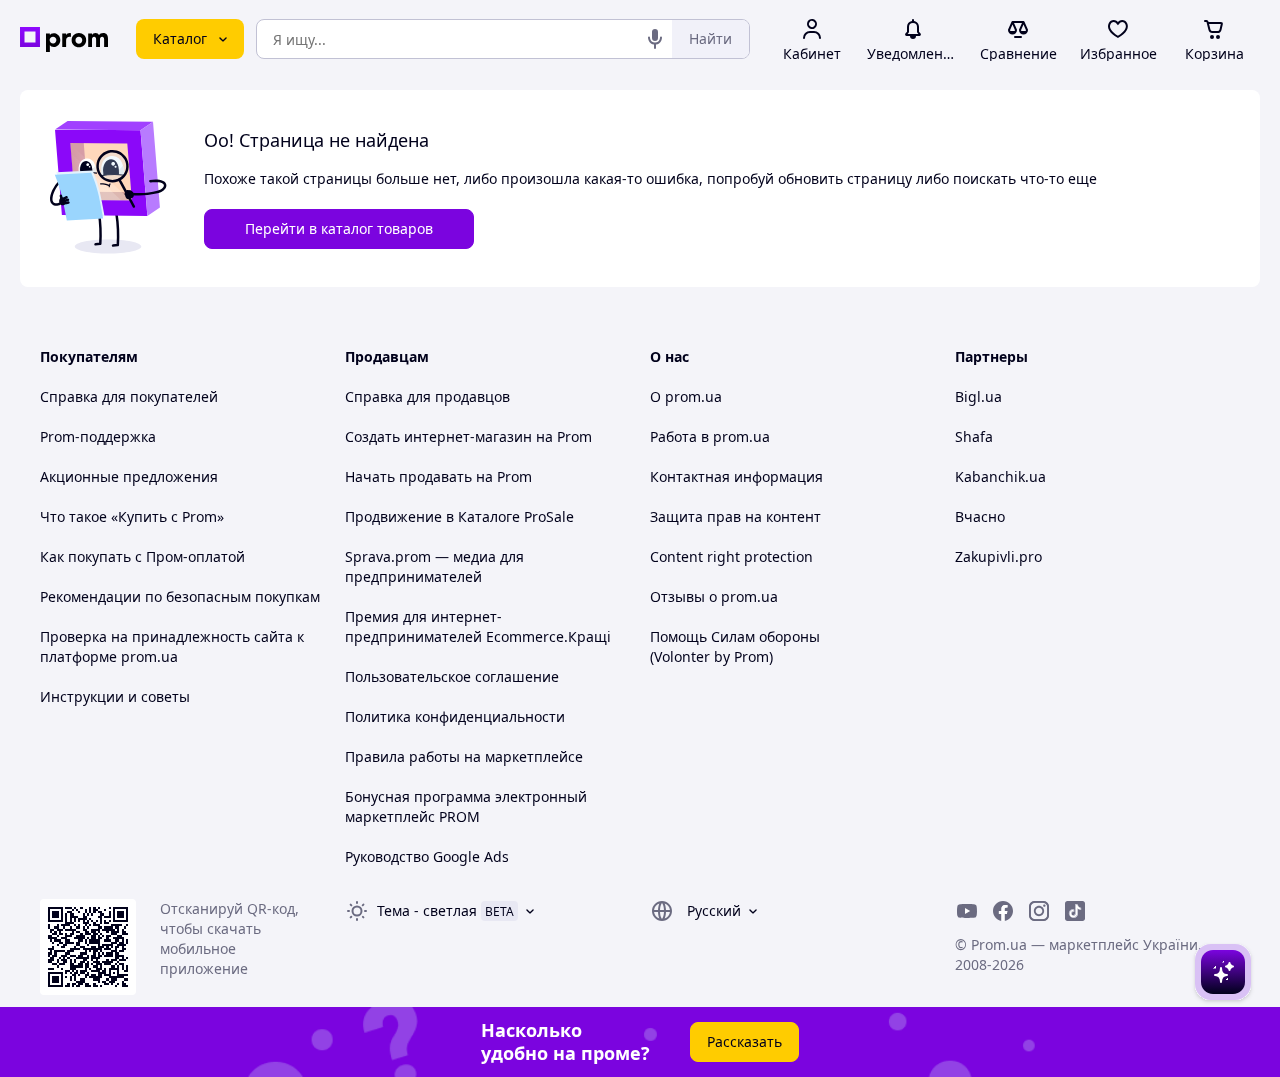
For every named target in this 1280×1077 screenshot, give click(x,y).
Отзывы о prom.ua (714, 596)
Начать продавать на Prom (438, 476)
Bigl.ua (978, 396)
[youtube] (967, 911)
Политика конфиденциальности (455, 716)
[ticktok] (1075, 911)
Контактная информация (736, 476)
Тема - (427, 910)
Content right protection (731, 556)
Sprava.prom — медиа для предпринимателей (434, 566)
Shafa (974, 436)
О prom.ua (686, 396)
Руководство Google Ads (427, 856)
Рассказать (744, 1041)
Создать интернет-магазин (438, 436)
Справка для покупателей (129, 396)
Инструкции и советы (115, 696)
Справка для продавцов (427, 396)
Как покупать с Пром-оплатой (142, 556)
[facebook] (1003, 911)
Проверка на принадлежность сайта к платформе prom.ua (172, 646)
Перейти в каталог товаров (339, 228)
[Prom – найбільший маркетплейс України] (64, 39)
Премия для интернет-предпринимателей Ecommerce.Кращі (478, 626)
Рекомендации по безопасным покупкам (180, 596)
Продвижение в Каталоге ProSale (459, 516)
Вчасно (980, 516)
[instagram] (1039, 911)
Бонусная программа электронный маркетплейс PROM (466, 806)
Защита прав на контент (735, 516)
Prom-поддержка (98, 436)
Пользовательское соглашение (452, 676)
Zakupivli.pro (998, 556)
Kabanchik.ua (1000, 476)
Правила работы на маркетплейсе (464, 756)
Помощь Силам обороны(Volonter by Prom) (735, 646)
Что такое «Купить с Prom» (132, 516)
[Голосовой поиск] (655, 39)
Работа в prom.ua (710, 436)
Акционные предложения (129, 476)
